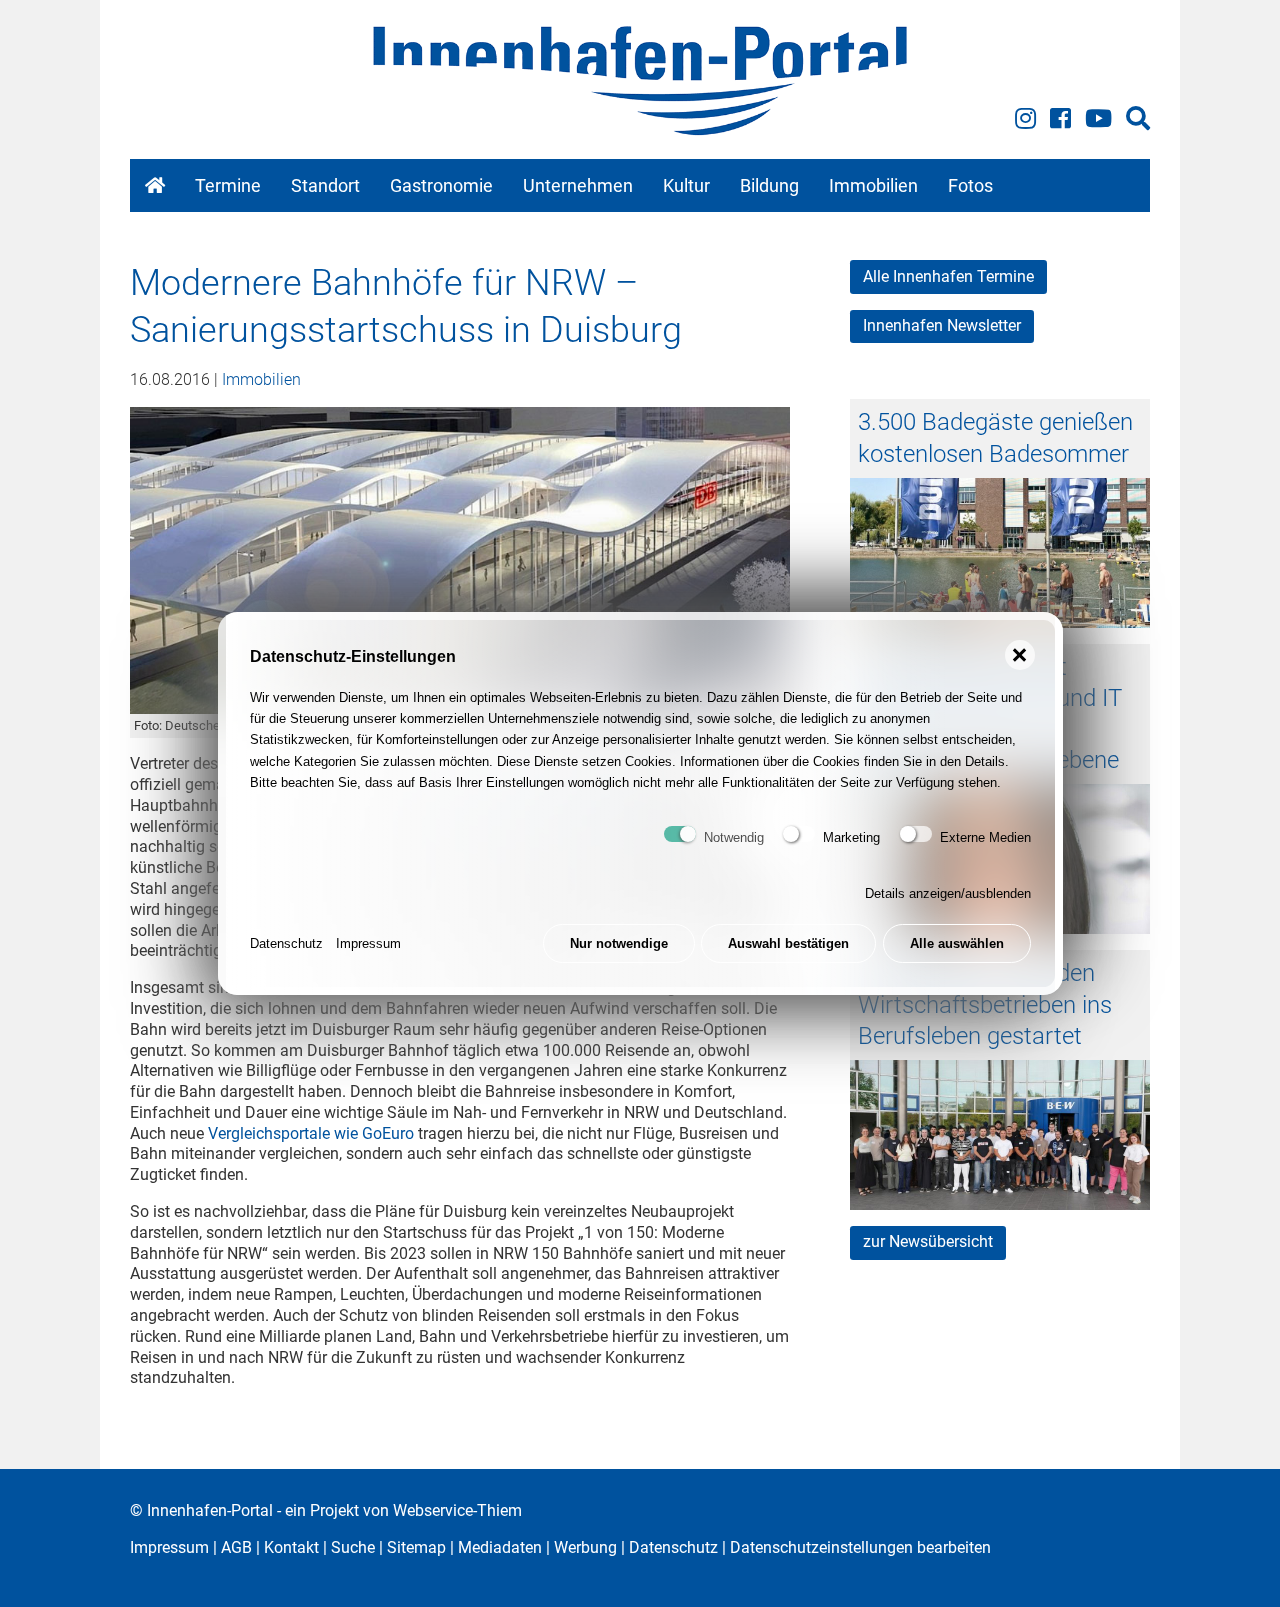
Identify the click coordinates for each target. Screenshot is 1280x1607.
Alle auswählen (957, 943)
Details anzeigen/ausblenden (948, 893)
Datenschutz (286, 943)
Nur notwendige (619, 943)
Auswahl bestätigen (788, 943)
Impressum (368, 943)
